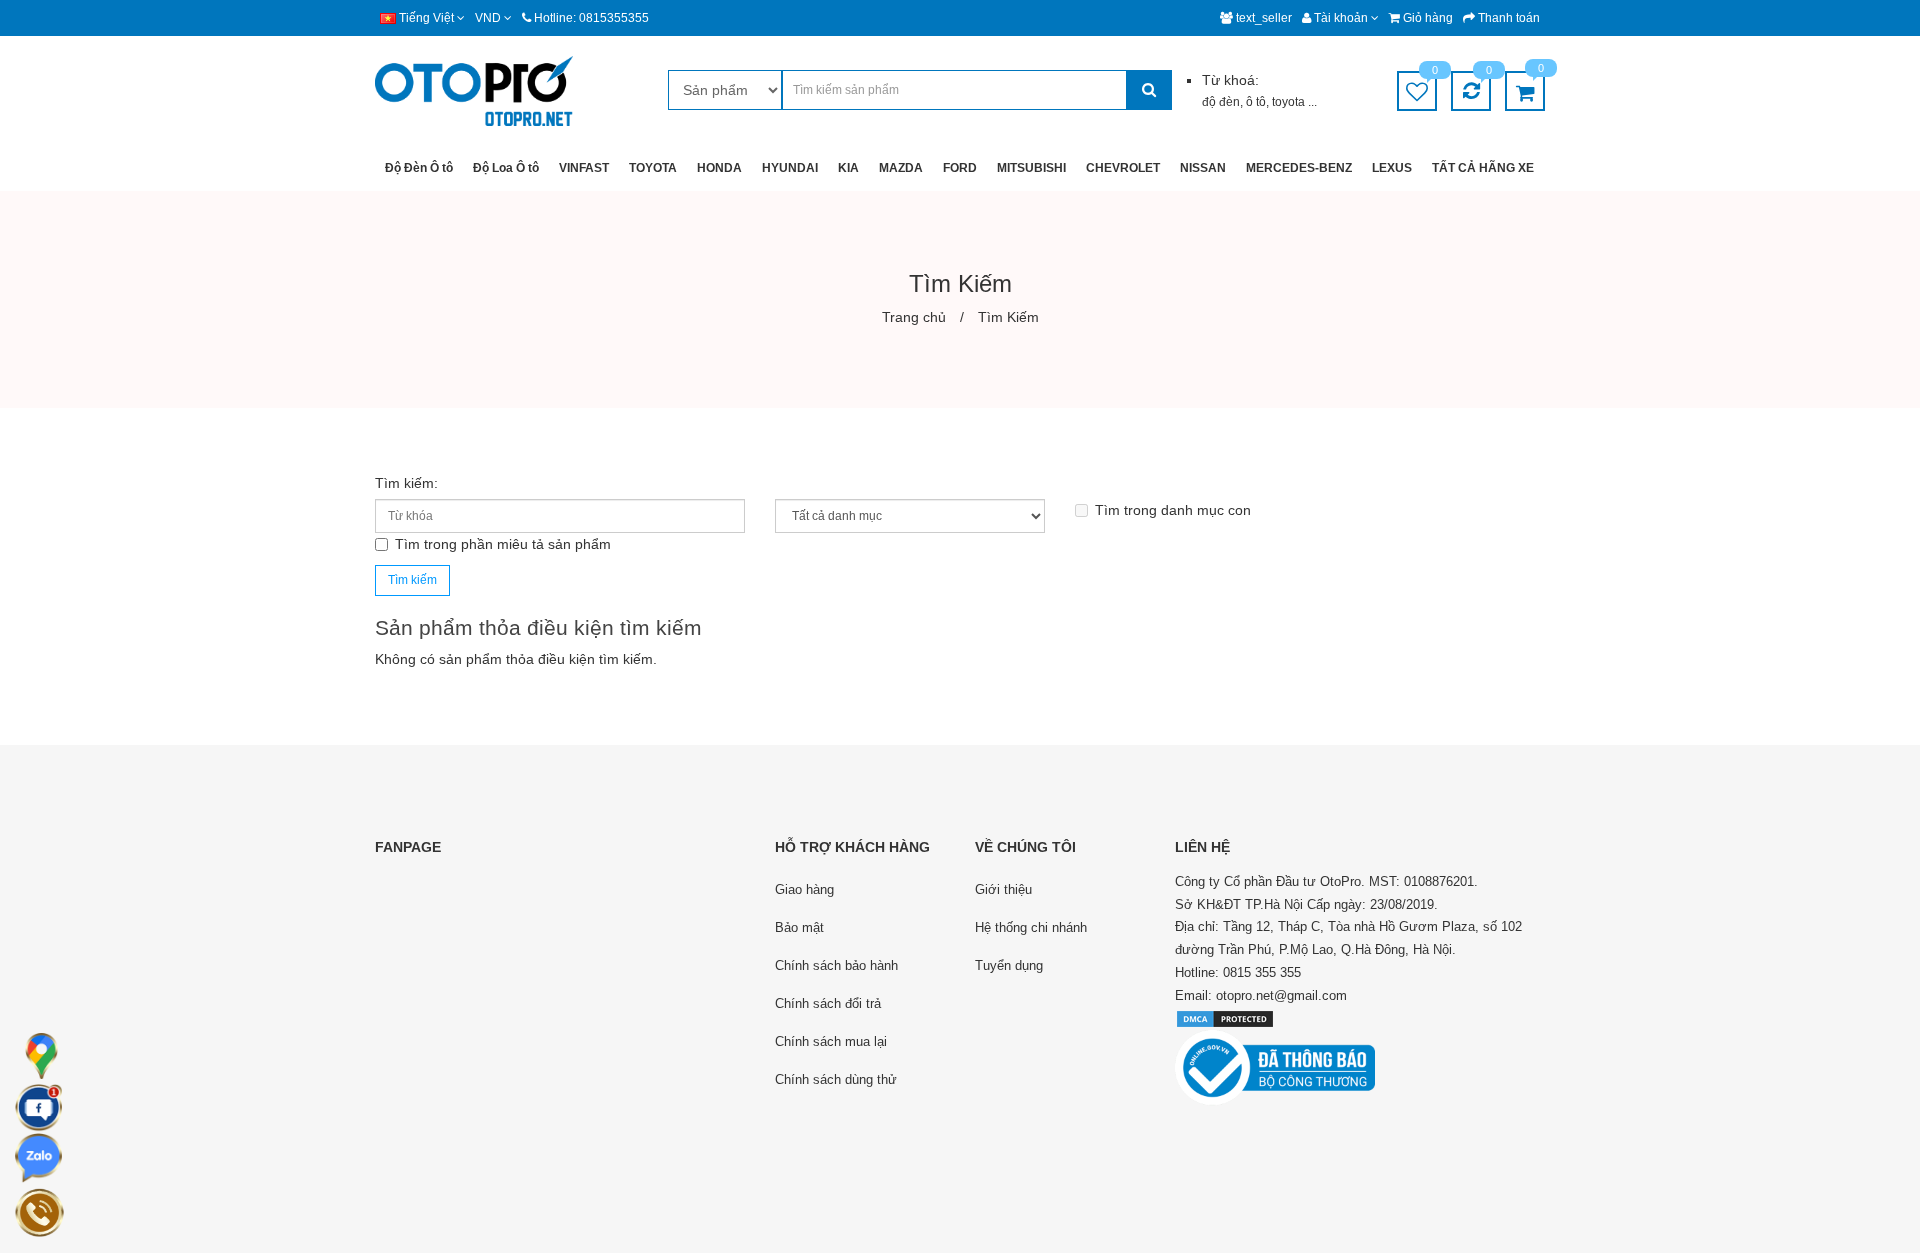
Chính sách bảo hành (836, 965)
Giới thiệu (1003, 889)
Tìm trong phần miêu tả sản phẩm (503, 544)
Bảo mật (799, 927)
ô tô (1256, 102)
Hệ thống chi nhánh (1031, 927)
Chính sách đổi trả (828, 1003)
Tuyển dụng (1009, 965)
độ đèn (1221, 102)
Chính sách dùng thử (836, 1079)
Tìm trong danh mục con (1173, 510)
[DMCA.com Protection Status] (1225, 1017)
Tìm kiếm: (406, 483)
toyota (1290, 102)
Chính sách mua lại (831, 1041)
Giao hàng (804, 889)
